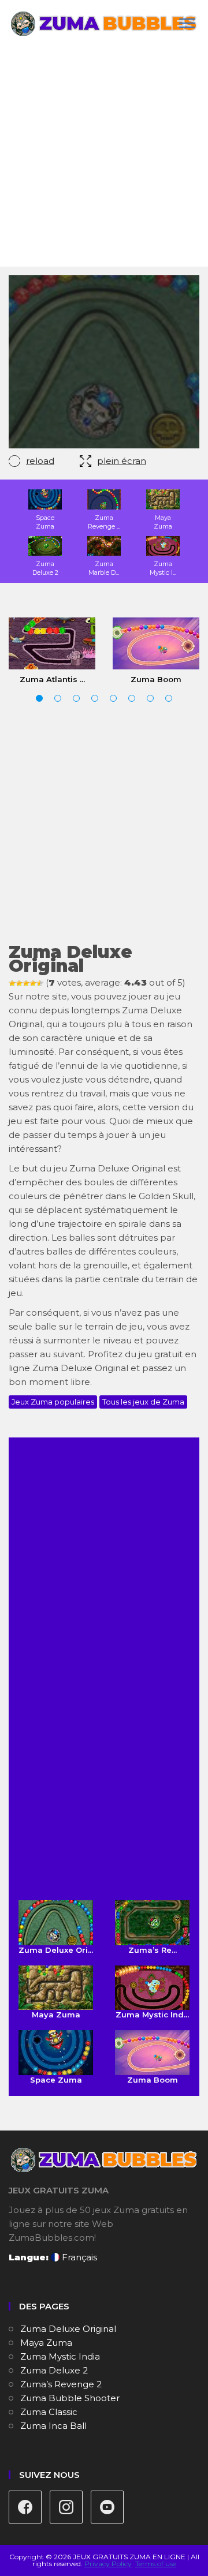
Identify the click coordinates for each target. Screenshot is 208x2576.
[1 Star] (12, 983)
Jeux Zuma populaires (53, 1402)
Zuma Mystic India (60, 2356)
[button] (39, 698)
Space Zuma (56, 2079)
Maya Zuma (56, 2015)
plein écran (122, 461)
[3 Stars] (26, 983)
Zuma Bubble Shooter (70, 2398)
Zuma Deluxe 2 (54, 2370)
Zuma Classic (49, 2412)
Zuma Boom (156, 679)
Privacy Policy (108, 2564)
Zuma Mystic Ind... (152, 2015)
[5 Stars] (40, 983)
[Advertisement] (104, 157)
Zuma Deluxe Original (68, 2329)
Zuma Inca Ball (53, 2426)
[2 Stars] (19, 983)
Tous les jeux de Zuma (143, 1402)
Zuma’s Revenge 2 (61, 2384)
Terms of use (156, 2564)
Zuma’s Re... (153, 1950)
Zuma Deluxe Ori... (56, 1950)
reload (40, 461)
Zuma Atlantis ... (52, 679)
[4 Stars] (33, 983)
